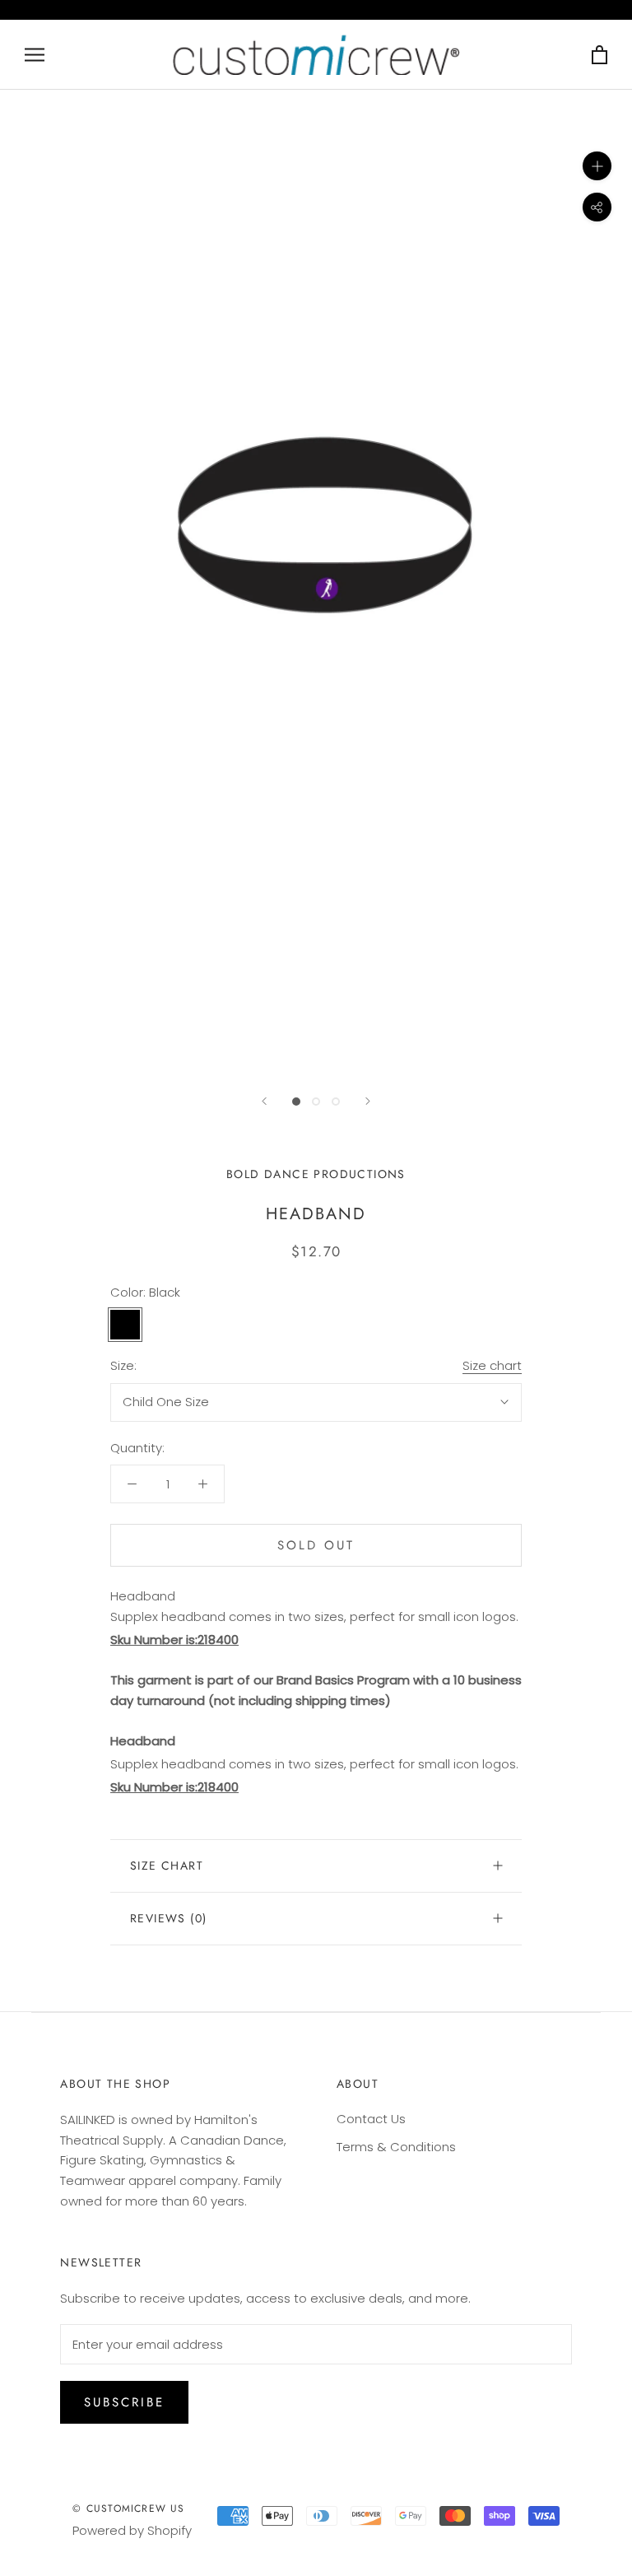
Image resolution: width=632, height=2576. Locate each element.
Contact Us (371, 2119)
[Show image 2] (316, 1102)
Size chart (492, 1365)
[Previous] (264, 1101)
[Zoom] (597, 166)
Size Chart (167, 1866)
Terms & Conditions (396, 2147)
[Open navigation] (35, 55)
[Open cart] (599, 55)
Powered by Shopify (132, 2530)
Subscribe (124, 2402)
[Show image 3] (336, 1102)
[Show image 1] (296, 1102)
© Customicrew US (128, 2508)
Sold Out (316, 1545)
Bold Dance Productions (316, 1174)
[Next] (368, 1101)
